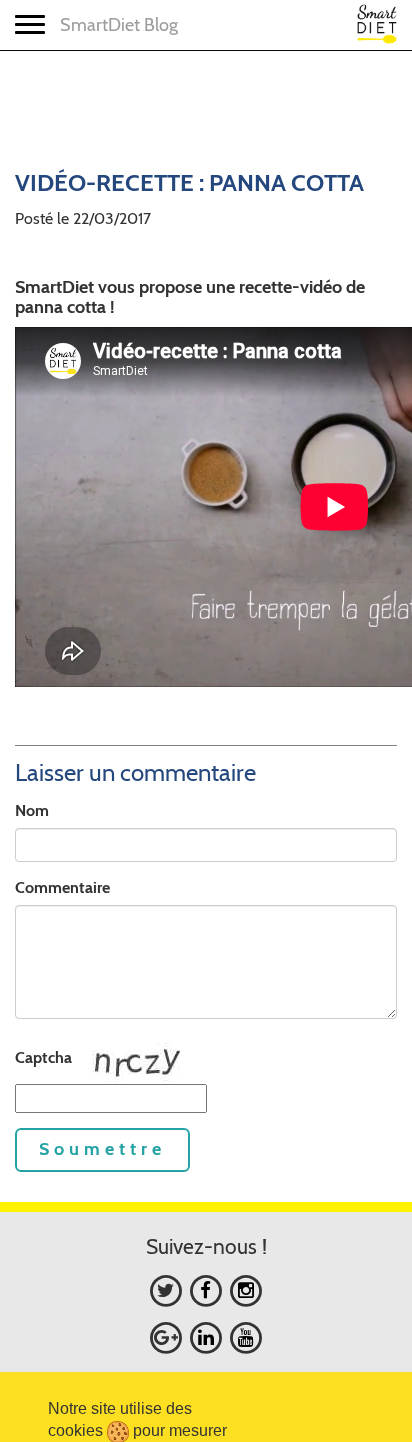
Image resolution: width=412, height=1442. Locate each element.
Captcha (43, 1057)
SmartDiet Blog (119, 25)
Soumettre (102, 1149)
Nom (32, 810)
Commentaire (62, 887)
